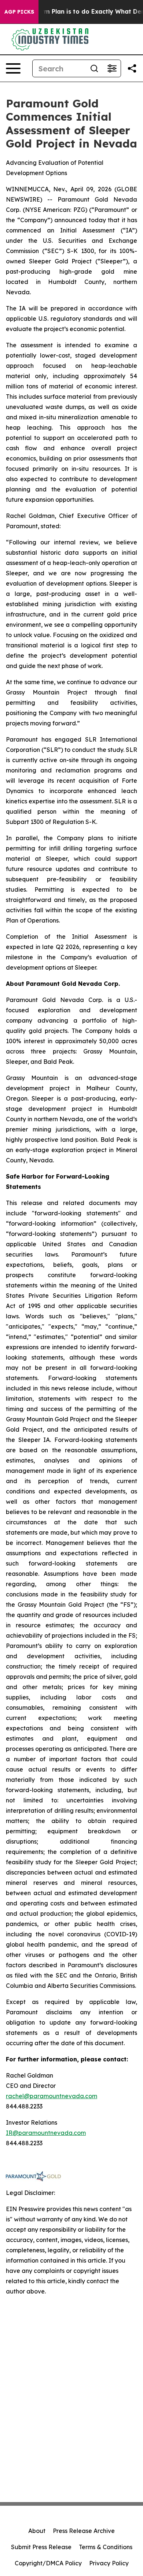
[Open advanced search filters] (112, 68)
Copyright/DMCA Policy (48, 2563)
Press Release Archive (84, 2531)
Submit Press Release (41, 2547)
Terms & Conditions (106, 2547)
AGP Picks (19, 12)
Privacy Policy (109, 2563)
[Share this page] (132, 68)
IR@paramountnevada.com (46, 2133)
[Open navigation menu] (13, 68)
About (37, 2531)
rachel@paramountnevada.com (52, 2096)
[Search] (94, 68)
